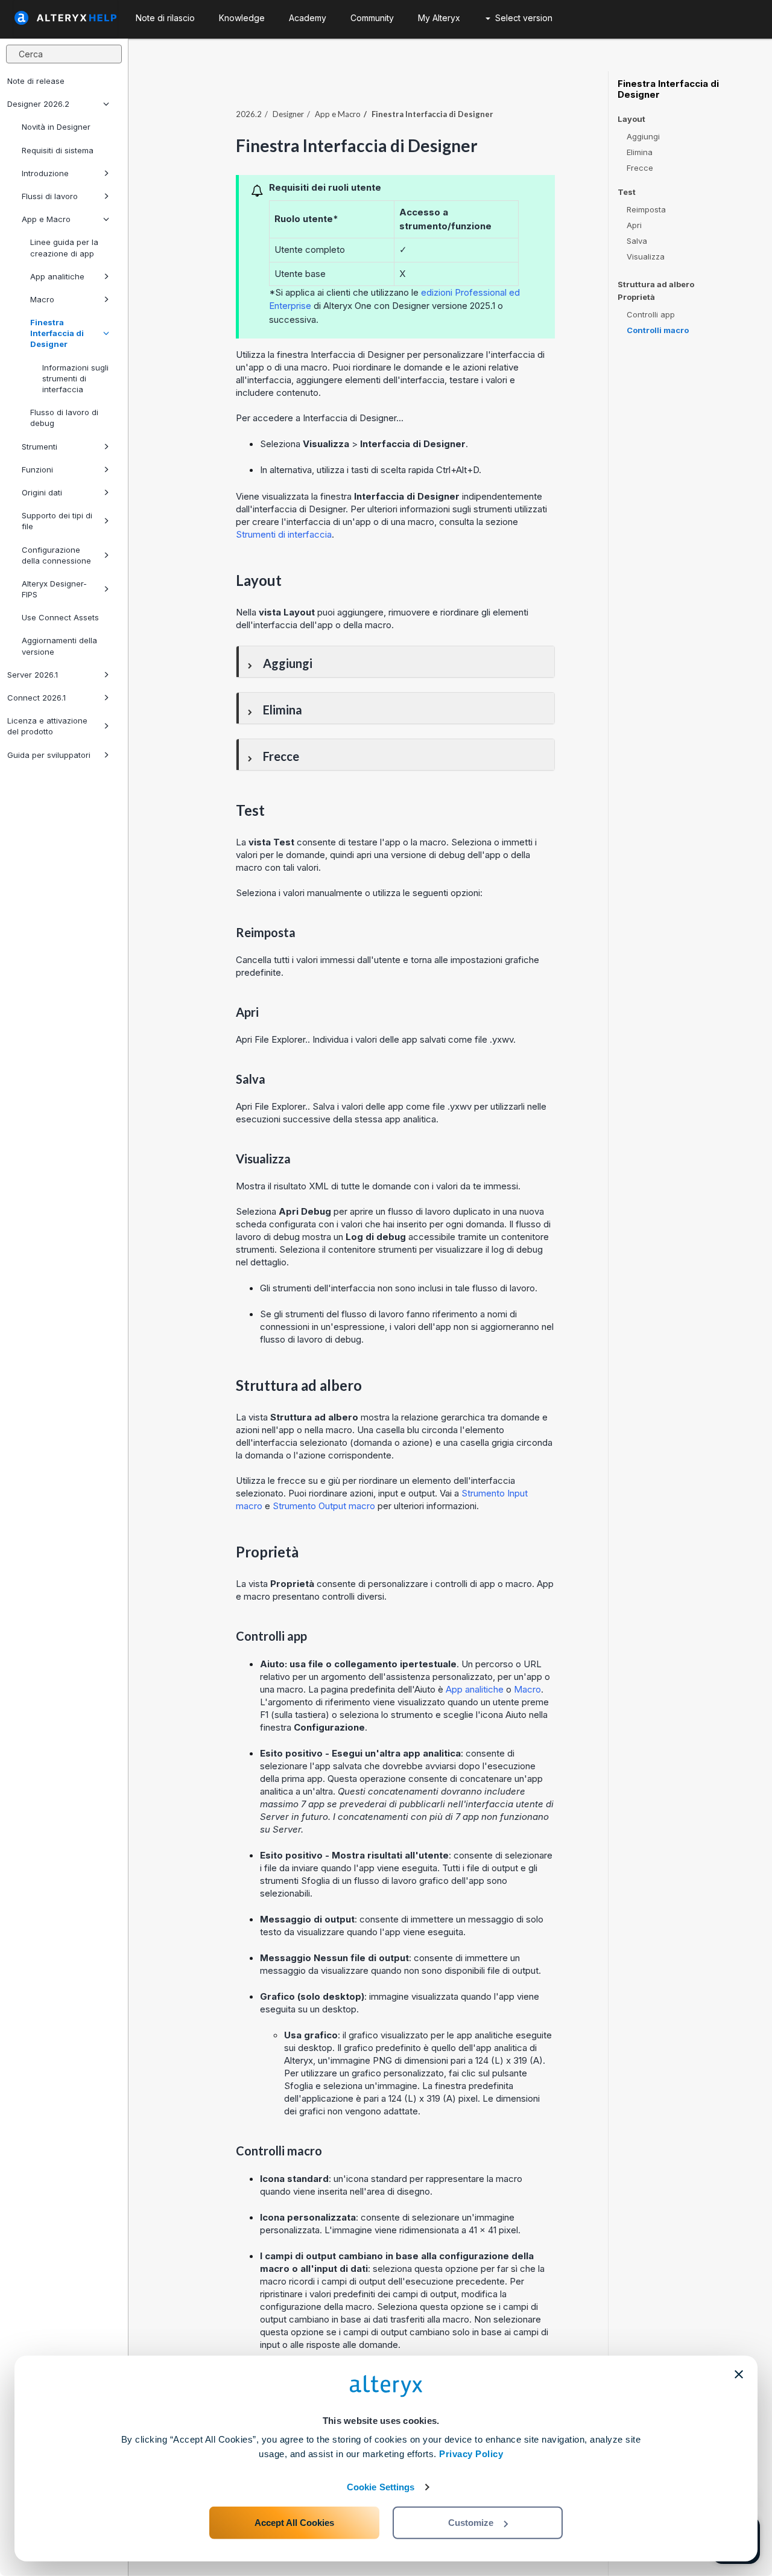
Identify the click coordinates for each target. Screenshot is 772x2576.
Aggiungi (643, 136)
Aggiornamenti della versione (59, 646)
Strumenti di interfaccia (284, 534)
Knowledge (242, 18)
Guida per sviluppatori (49, 755)
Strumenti (40, 447)
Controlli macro (658, 330)
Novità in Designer (56, 127)
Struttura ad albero (656, 284)
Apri (634, 225)
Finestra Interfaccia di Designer (57, 333)
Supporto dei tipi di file (57, 521)
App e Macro (46, 219)
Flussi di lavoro (50, 196)
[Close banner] (739, 2374)
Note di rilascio (165, 18)
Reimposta (646, 209)
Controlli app (651, 314)
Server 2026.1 (33, 675)
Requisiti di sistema (58, 150)
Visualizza (646, 256)
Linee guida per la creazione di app (64, 247)
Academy (308, 18)
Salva (637, 241)
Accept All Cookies (294, 2523)
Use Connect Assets (60, 617)
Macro (42, 299)
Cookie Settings (381, 2487)
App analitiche (57, 276)
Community (372, 18)
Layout (631, 119)
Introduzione (45, 173)
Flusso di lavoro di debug (64, 418)
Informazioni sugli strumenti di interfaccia (75, 378)
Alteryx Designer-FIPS (54, 589)
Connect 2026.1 (36, 698)
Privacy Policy (471, 2454)
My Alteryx (439, 18)
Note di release (36, 81)
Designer (288, 114)
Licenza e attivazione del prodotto (47, 726)
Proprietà (636, 297)
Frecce (640, 168)
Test (627, 192)
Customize (471, 2523)
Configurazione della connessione (56, 555)
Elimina (640, 152)
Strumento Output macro (324, 1506)
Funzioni (37, 469)
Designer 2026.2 (38, 104)
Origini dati (42, 492)
